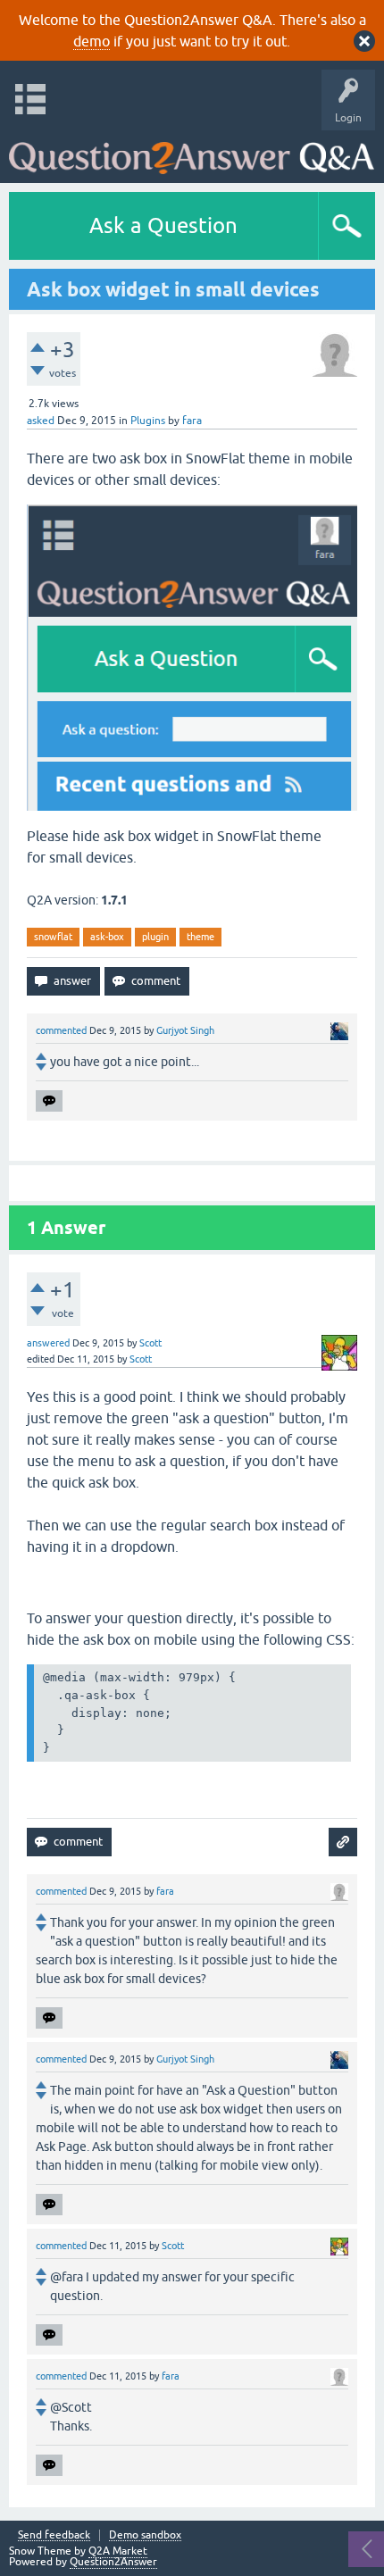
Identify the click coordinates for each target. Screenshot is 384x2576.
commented (61, 1030)
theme (200, 937)
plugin (155, 937)
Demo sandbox (145, 2535)
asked (41, 421)
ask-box (107, 937)
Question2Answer (113, 2562)
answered (48, 1343)
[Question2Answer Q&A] (192, 152)
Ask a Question (163, 225)
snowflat (53, 937)
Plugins (148, 421)
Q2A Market (118, 2551)
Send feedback (54, 2535)
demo (92, 41)
